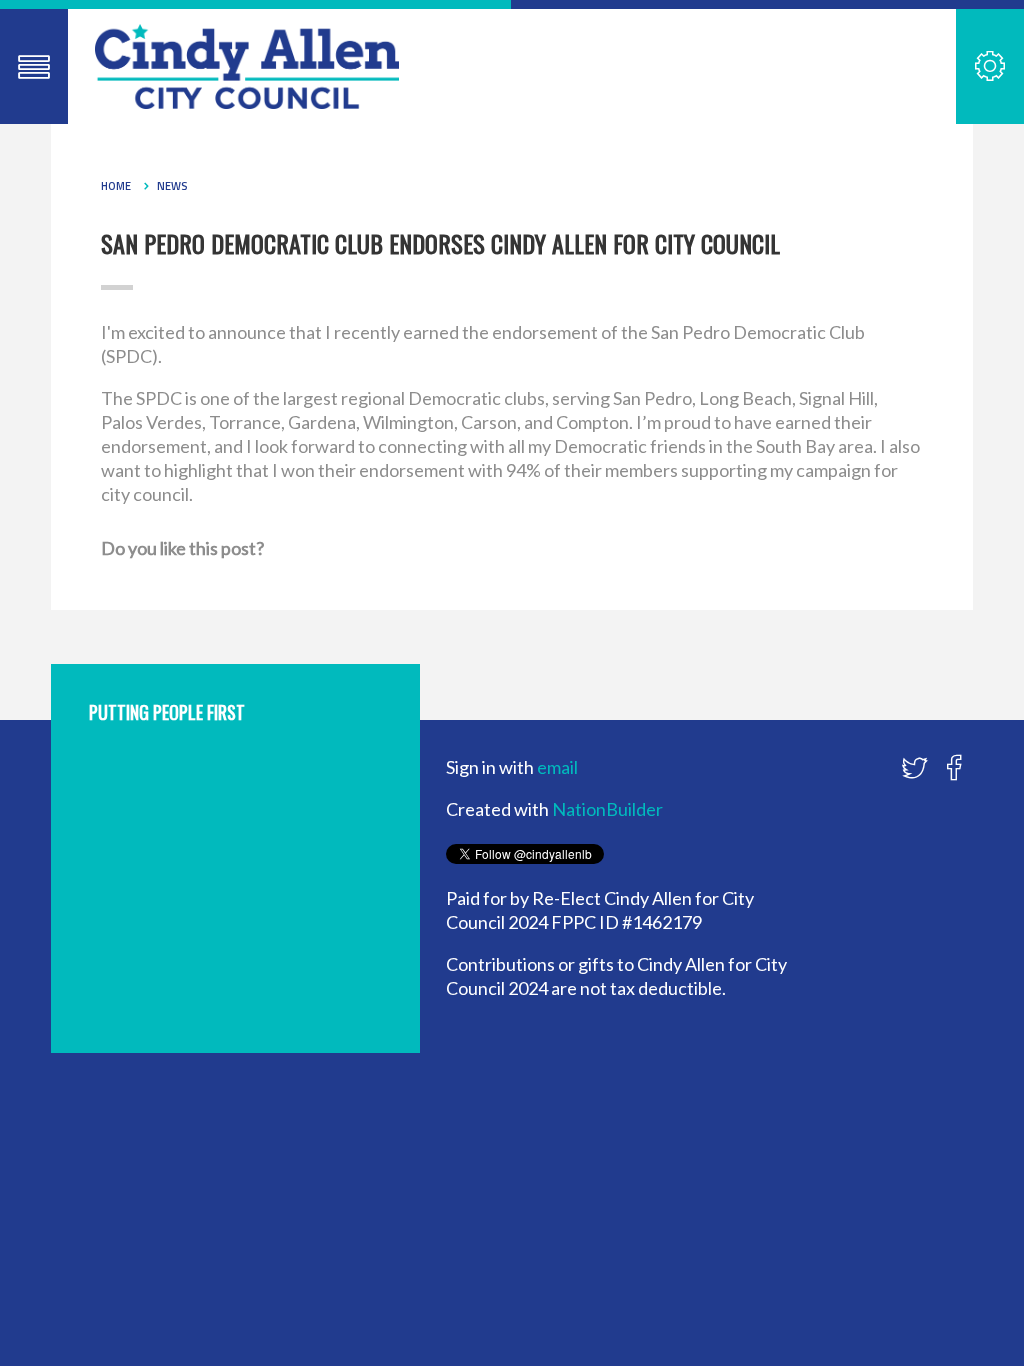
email (557, 767)
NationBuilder (607, 809)
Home (116, 186)
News (172, 186)
